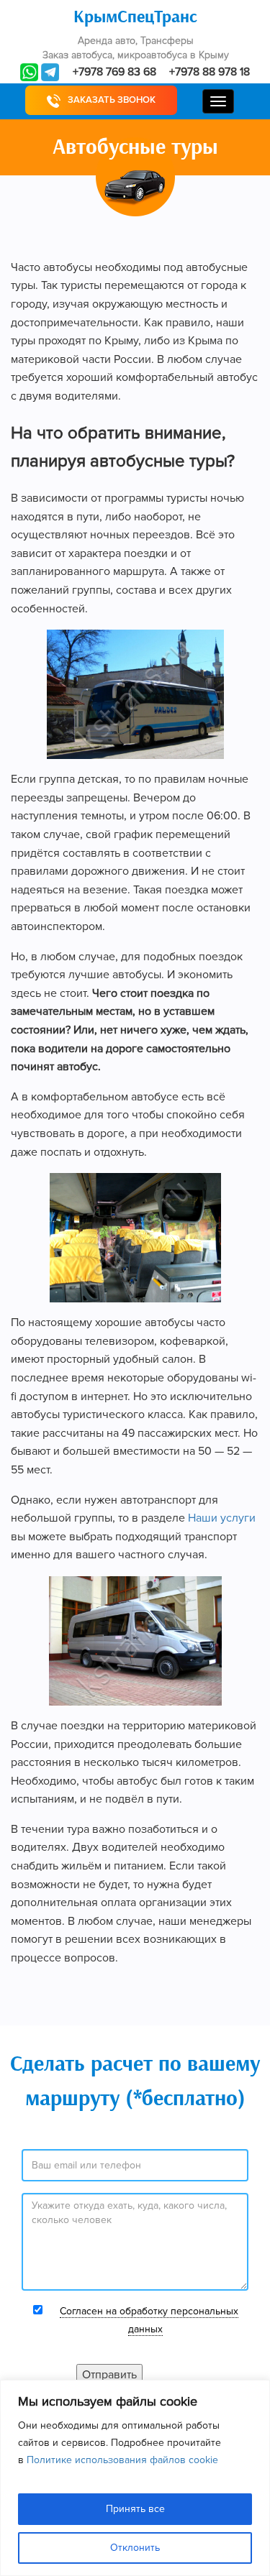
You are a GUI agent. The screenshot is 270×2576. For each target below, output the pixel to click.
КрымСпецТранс (135, 17)
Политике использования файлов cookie (122, 2460)
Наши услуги (222, 1518)
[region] (135, 2478)
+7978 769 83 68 (114, 72)
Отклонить (135, 2548)
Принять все (135, 2509)
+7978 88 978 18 (210, 72)
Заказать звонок (112, 100)
